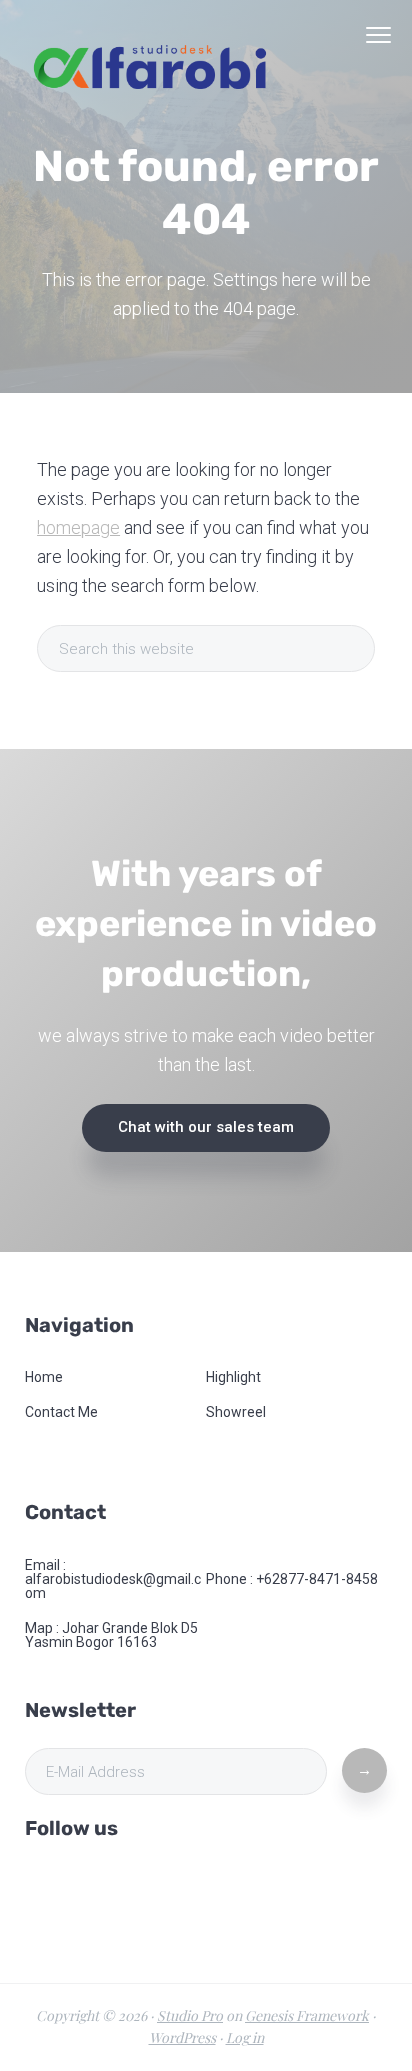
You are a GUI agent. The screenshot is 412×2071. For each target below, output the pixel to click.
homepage (78, 527)
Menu (378, 35)
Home (44, 1377)
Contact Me (61, 1412)
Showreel (236, 1412)
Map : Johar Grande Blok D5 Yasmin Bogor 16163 (111, 1635)
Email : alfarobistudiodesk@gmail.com (113, 1579)
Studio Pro (190, 2015)
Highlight (233, 1377)
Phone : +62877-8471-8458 (292, 1579)
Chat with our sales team (206, 1127)
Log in (245, 2037)
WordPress (182, 2037)
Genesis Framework (307, 2015)
